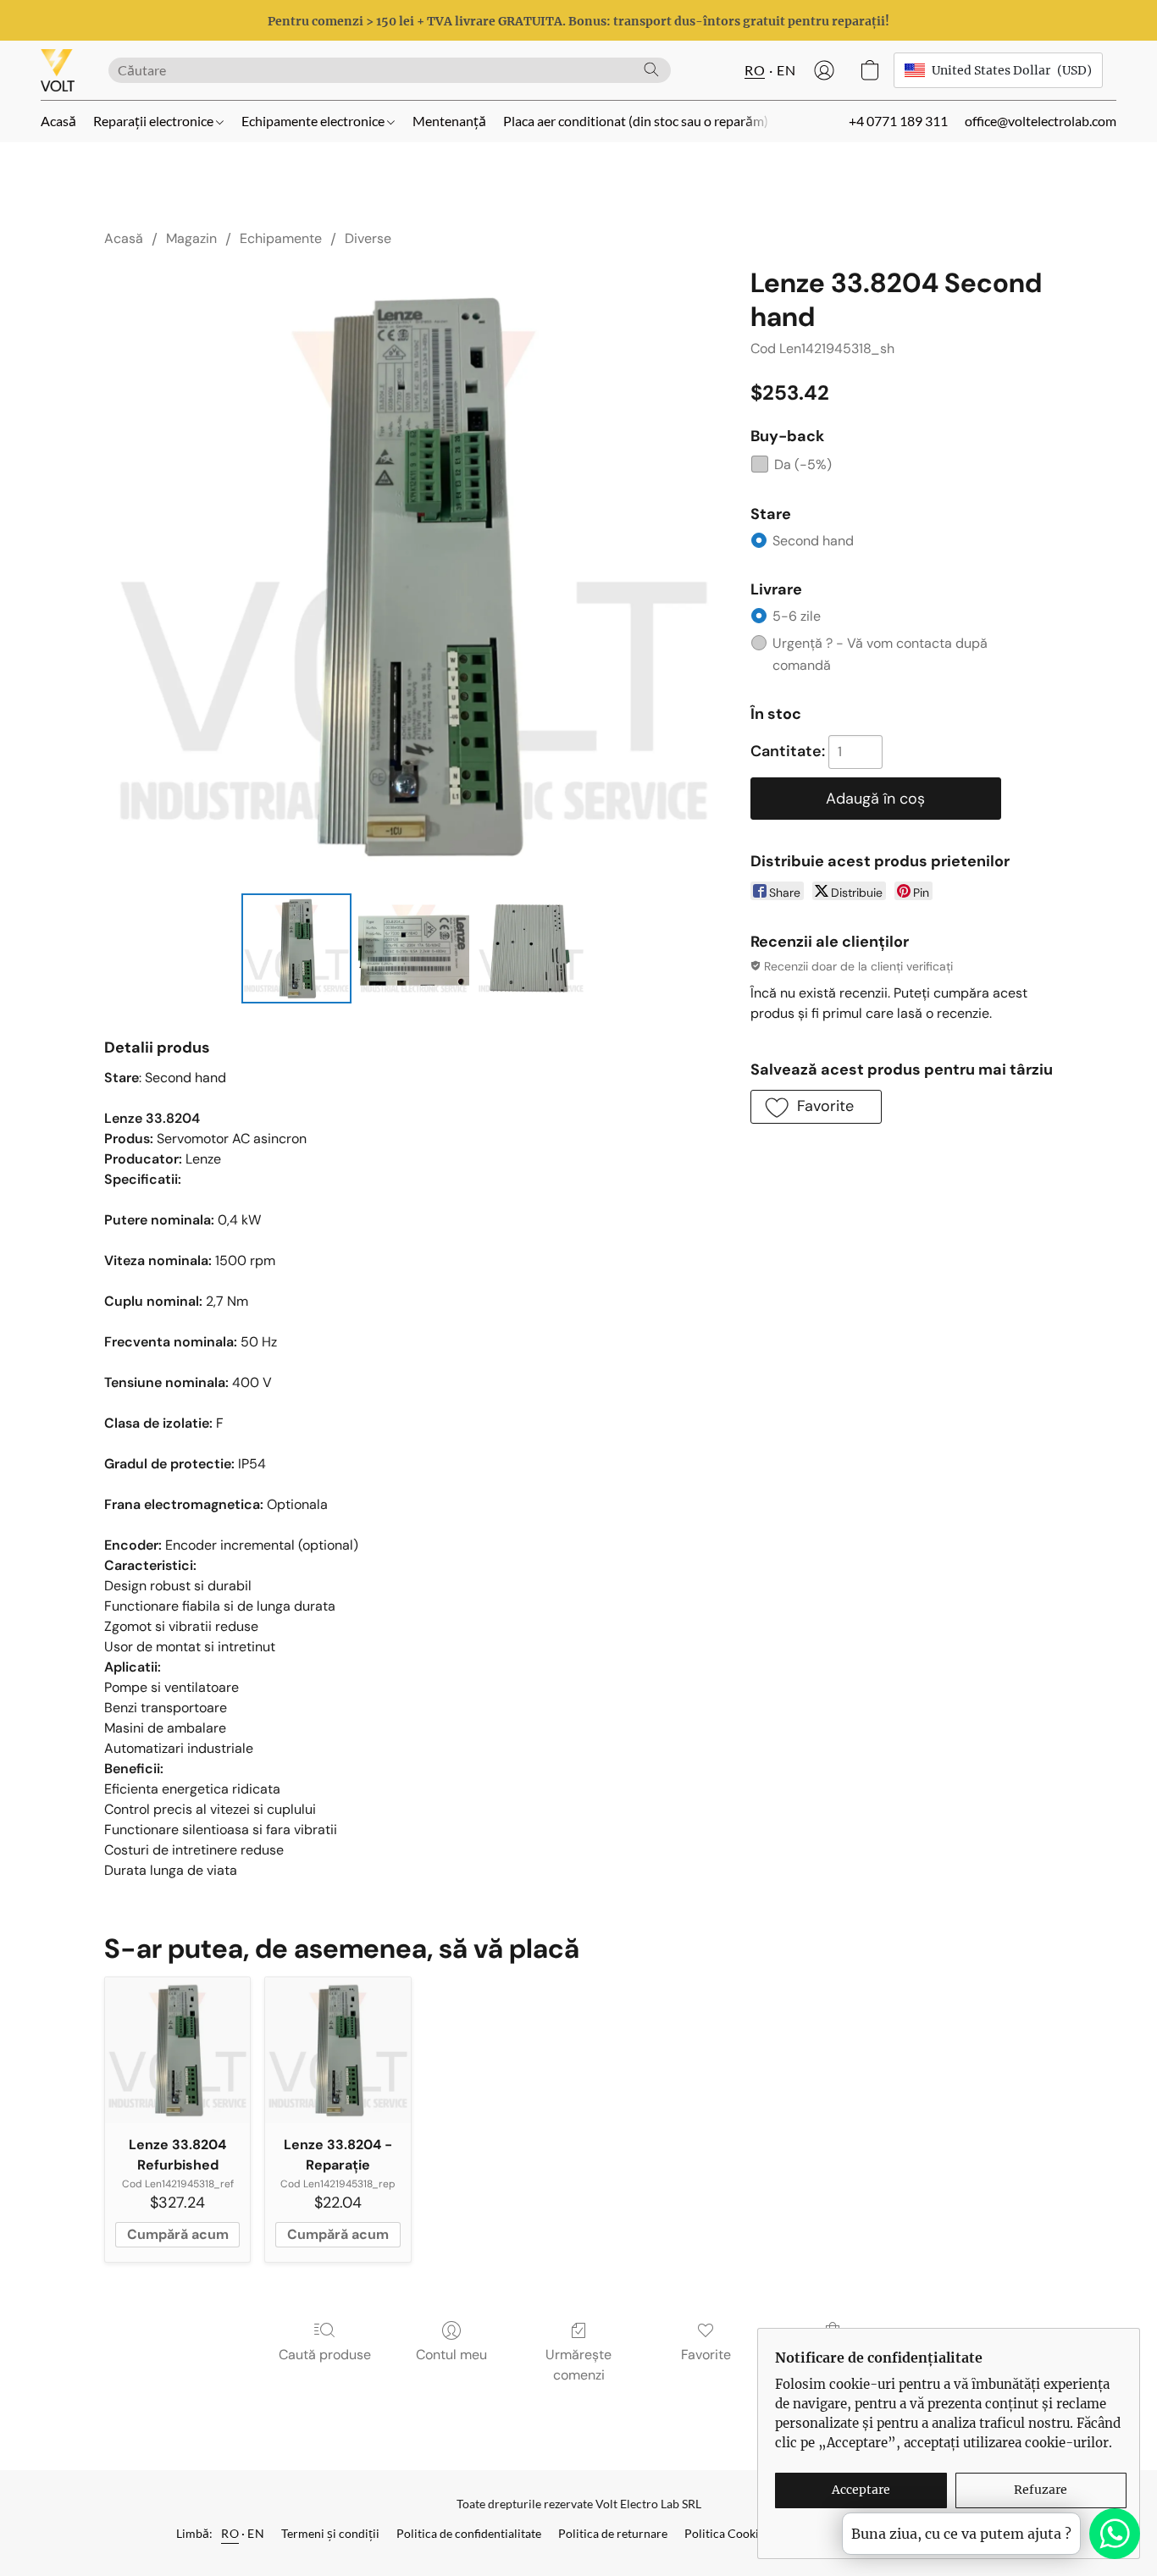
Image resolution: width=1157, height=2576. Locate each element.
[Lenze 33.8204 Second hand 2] (531, 948)
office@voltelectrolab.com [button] (1041, 121)
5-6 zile (797, 616)
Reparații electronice (155, 121)
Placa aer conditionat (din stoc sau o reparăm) (636, 121)
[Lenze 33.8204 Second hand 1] (413, 948)
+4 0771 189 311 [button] (898, 121)
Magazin (191, 238)
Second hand (813, 541)
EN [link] (256, 2533)
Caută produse (325, 2355)
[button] (58, 70)
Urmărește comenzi (578, 2365)
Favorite (706, 2355)
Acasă (58, 121)
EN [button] (786, 70)
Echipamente (281, 238)
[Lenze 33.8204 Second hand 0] (296, 948)
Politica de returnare (613, 2533)
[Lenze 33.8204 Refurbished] (177, 2050)
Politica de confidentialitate (469, 2533)
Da (803, 464)
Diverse (368, 238)
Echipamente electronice (314, 121)
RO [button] (755, 70)
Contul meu (451, 2355)
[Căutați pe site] (651, 69)
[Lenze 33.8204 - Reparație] (338, 2050)
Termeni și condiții (330, 2533)
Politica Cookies (727, 2533)
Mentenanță (449, 121)
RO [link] (230, 2533)
